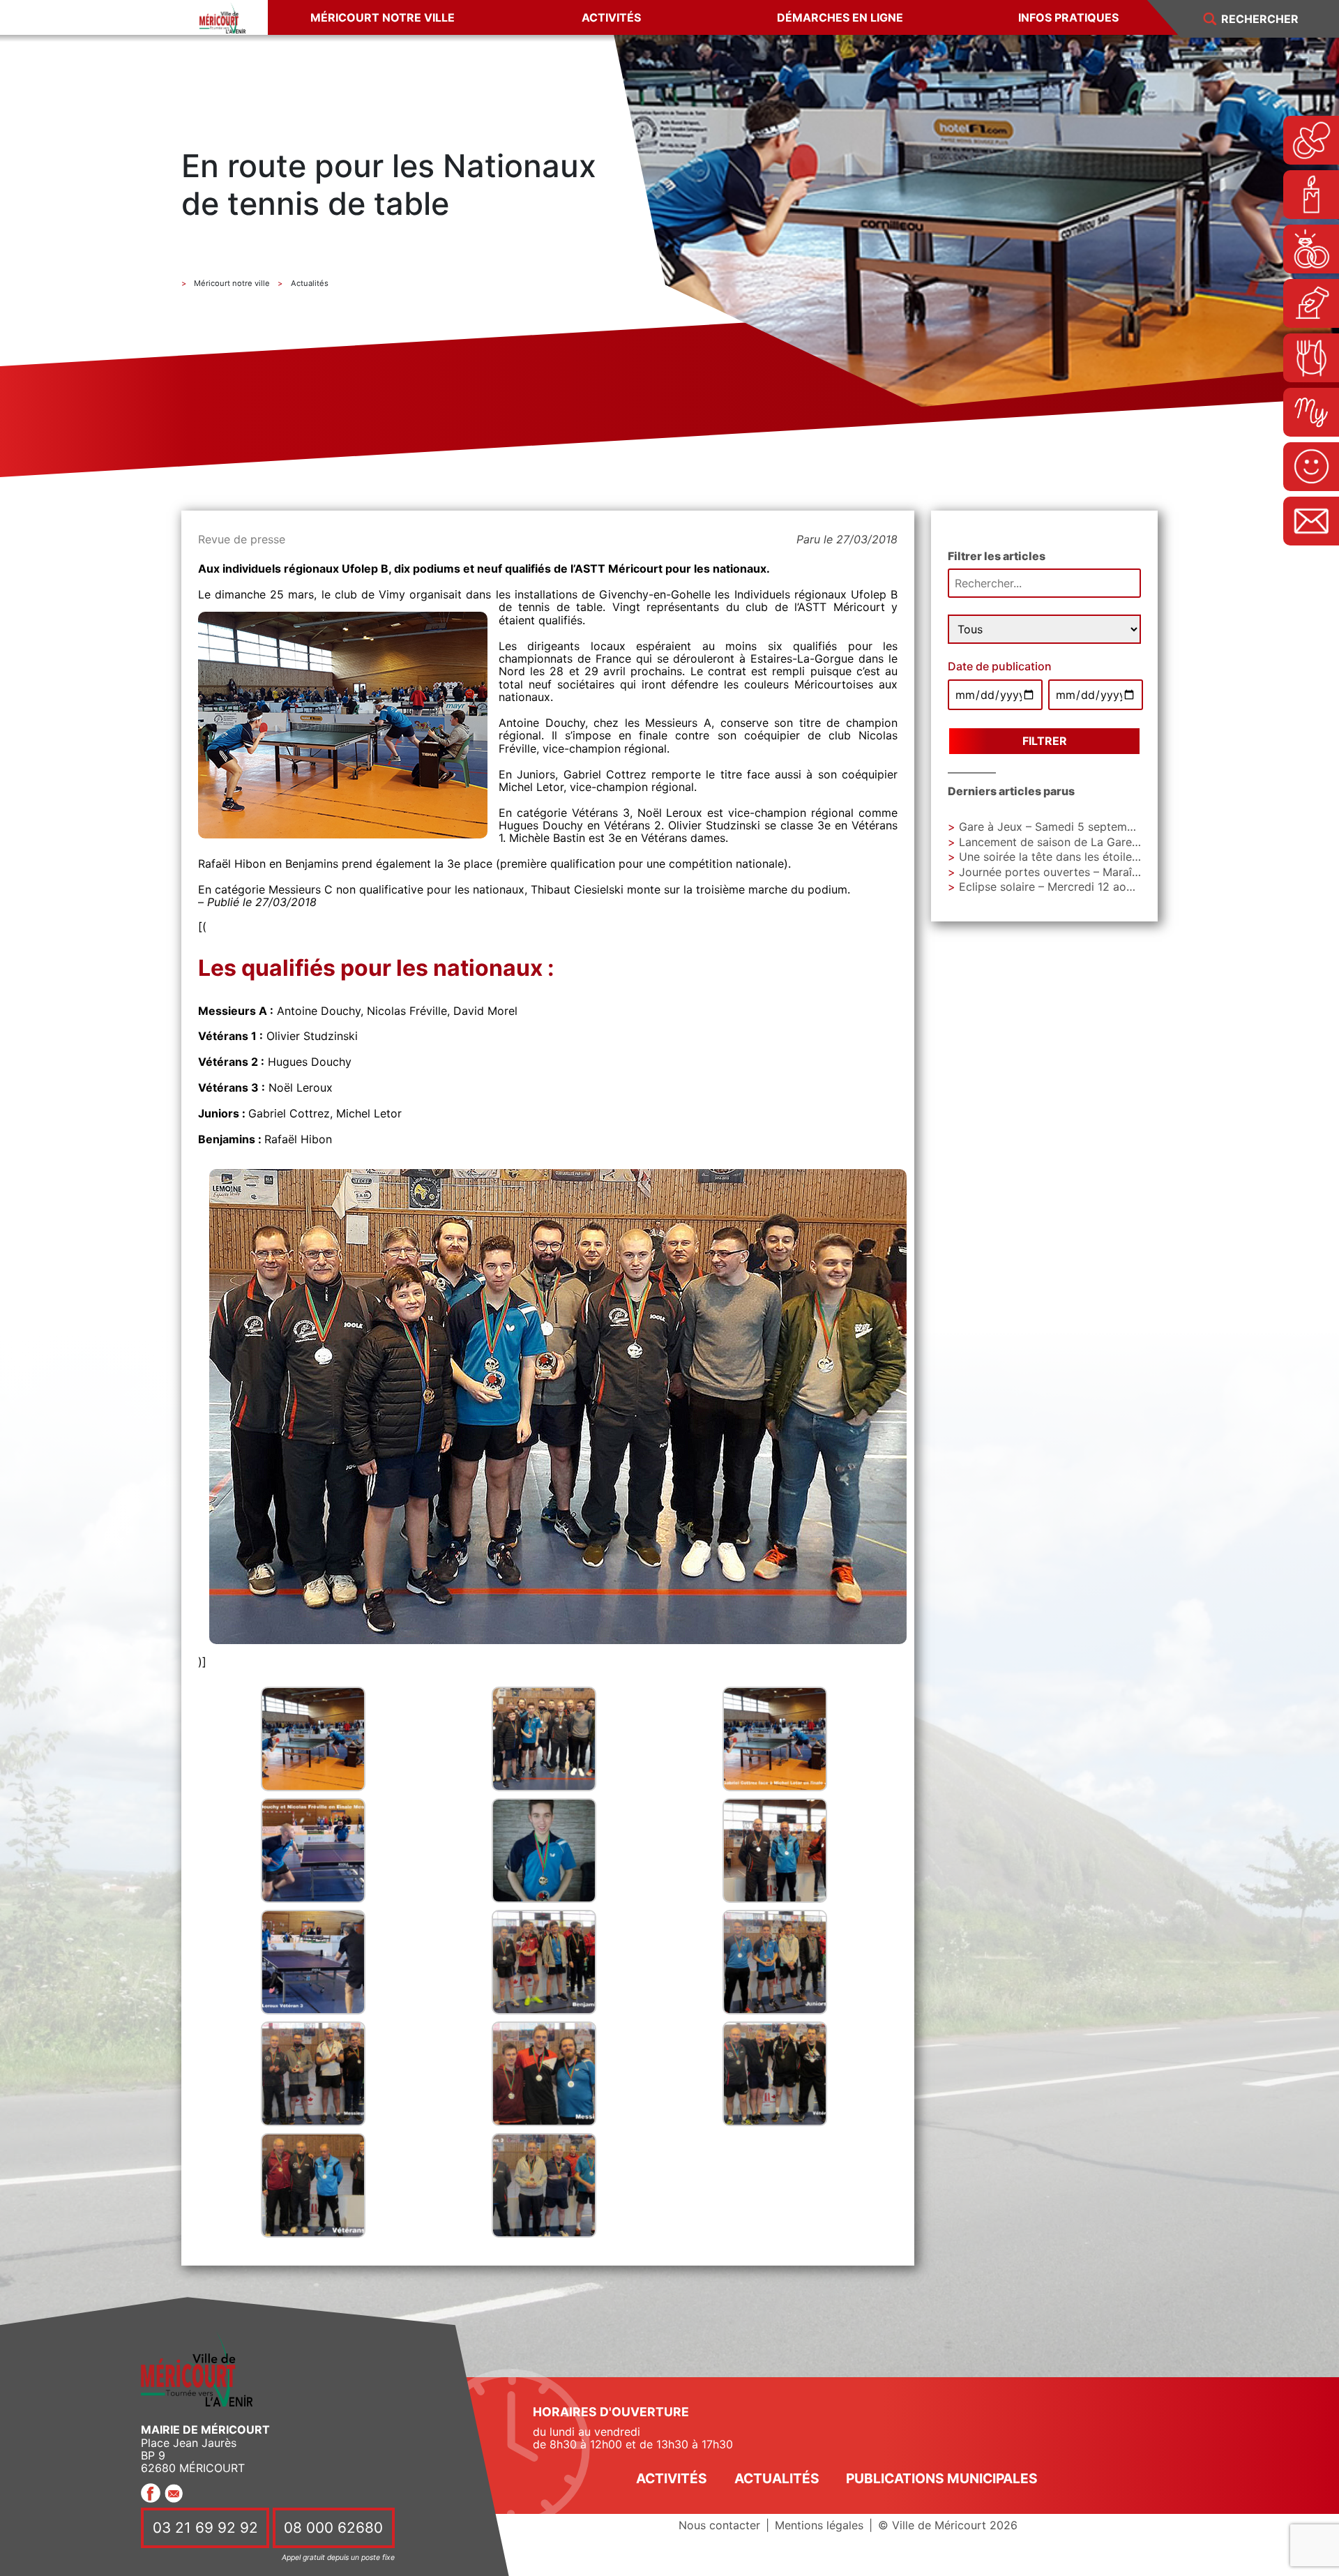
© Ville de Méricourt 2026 (948, 2525)
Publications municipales (942, 2478)
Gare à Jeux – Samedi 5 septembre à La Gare (1079, 827)
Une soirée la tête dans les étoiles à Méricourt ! (1084, 857)
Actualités (777, 2478)
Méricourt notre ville (383, 17)
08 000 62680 (333, 2528)
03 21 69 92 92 (205, 2528)
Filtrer (1045, 741)
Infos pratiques (1068, 17)
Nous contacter (719, 2525)
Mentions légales (819, 2525)
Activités (611, 17)
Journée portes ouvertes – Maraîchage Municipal (1088, 872)
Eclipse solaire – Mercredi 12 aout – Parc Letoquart (1094, 887)
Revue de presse (242, 539)
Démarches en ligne (840, 17)
